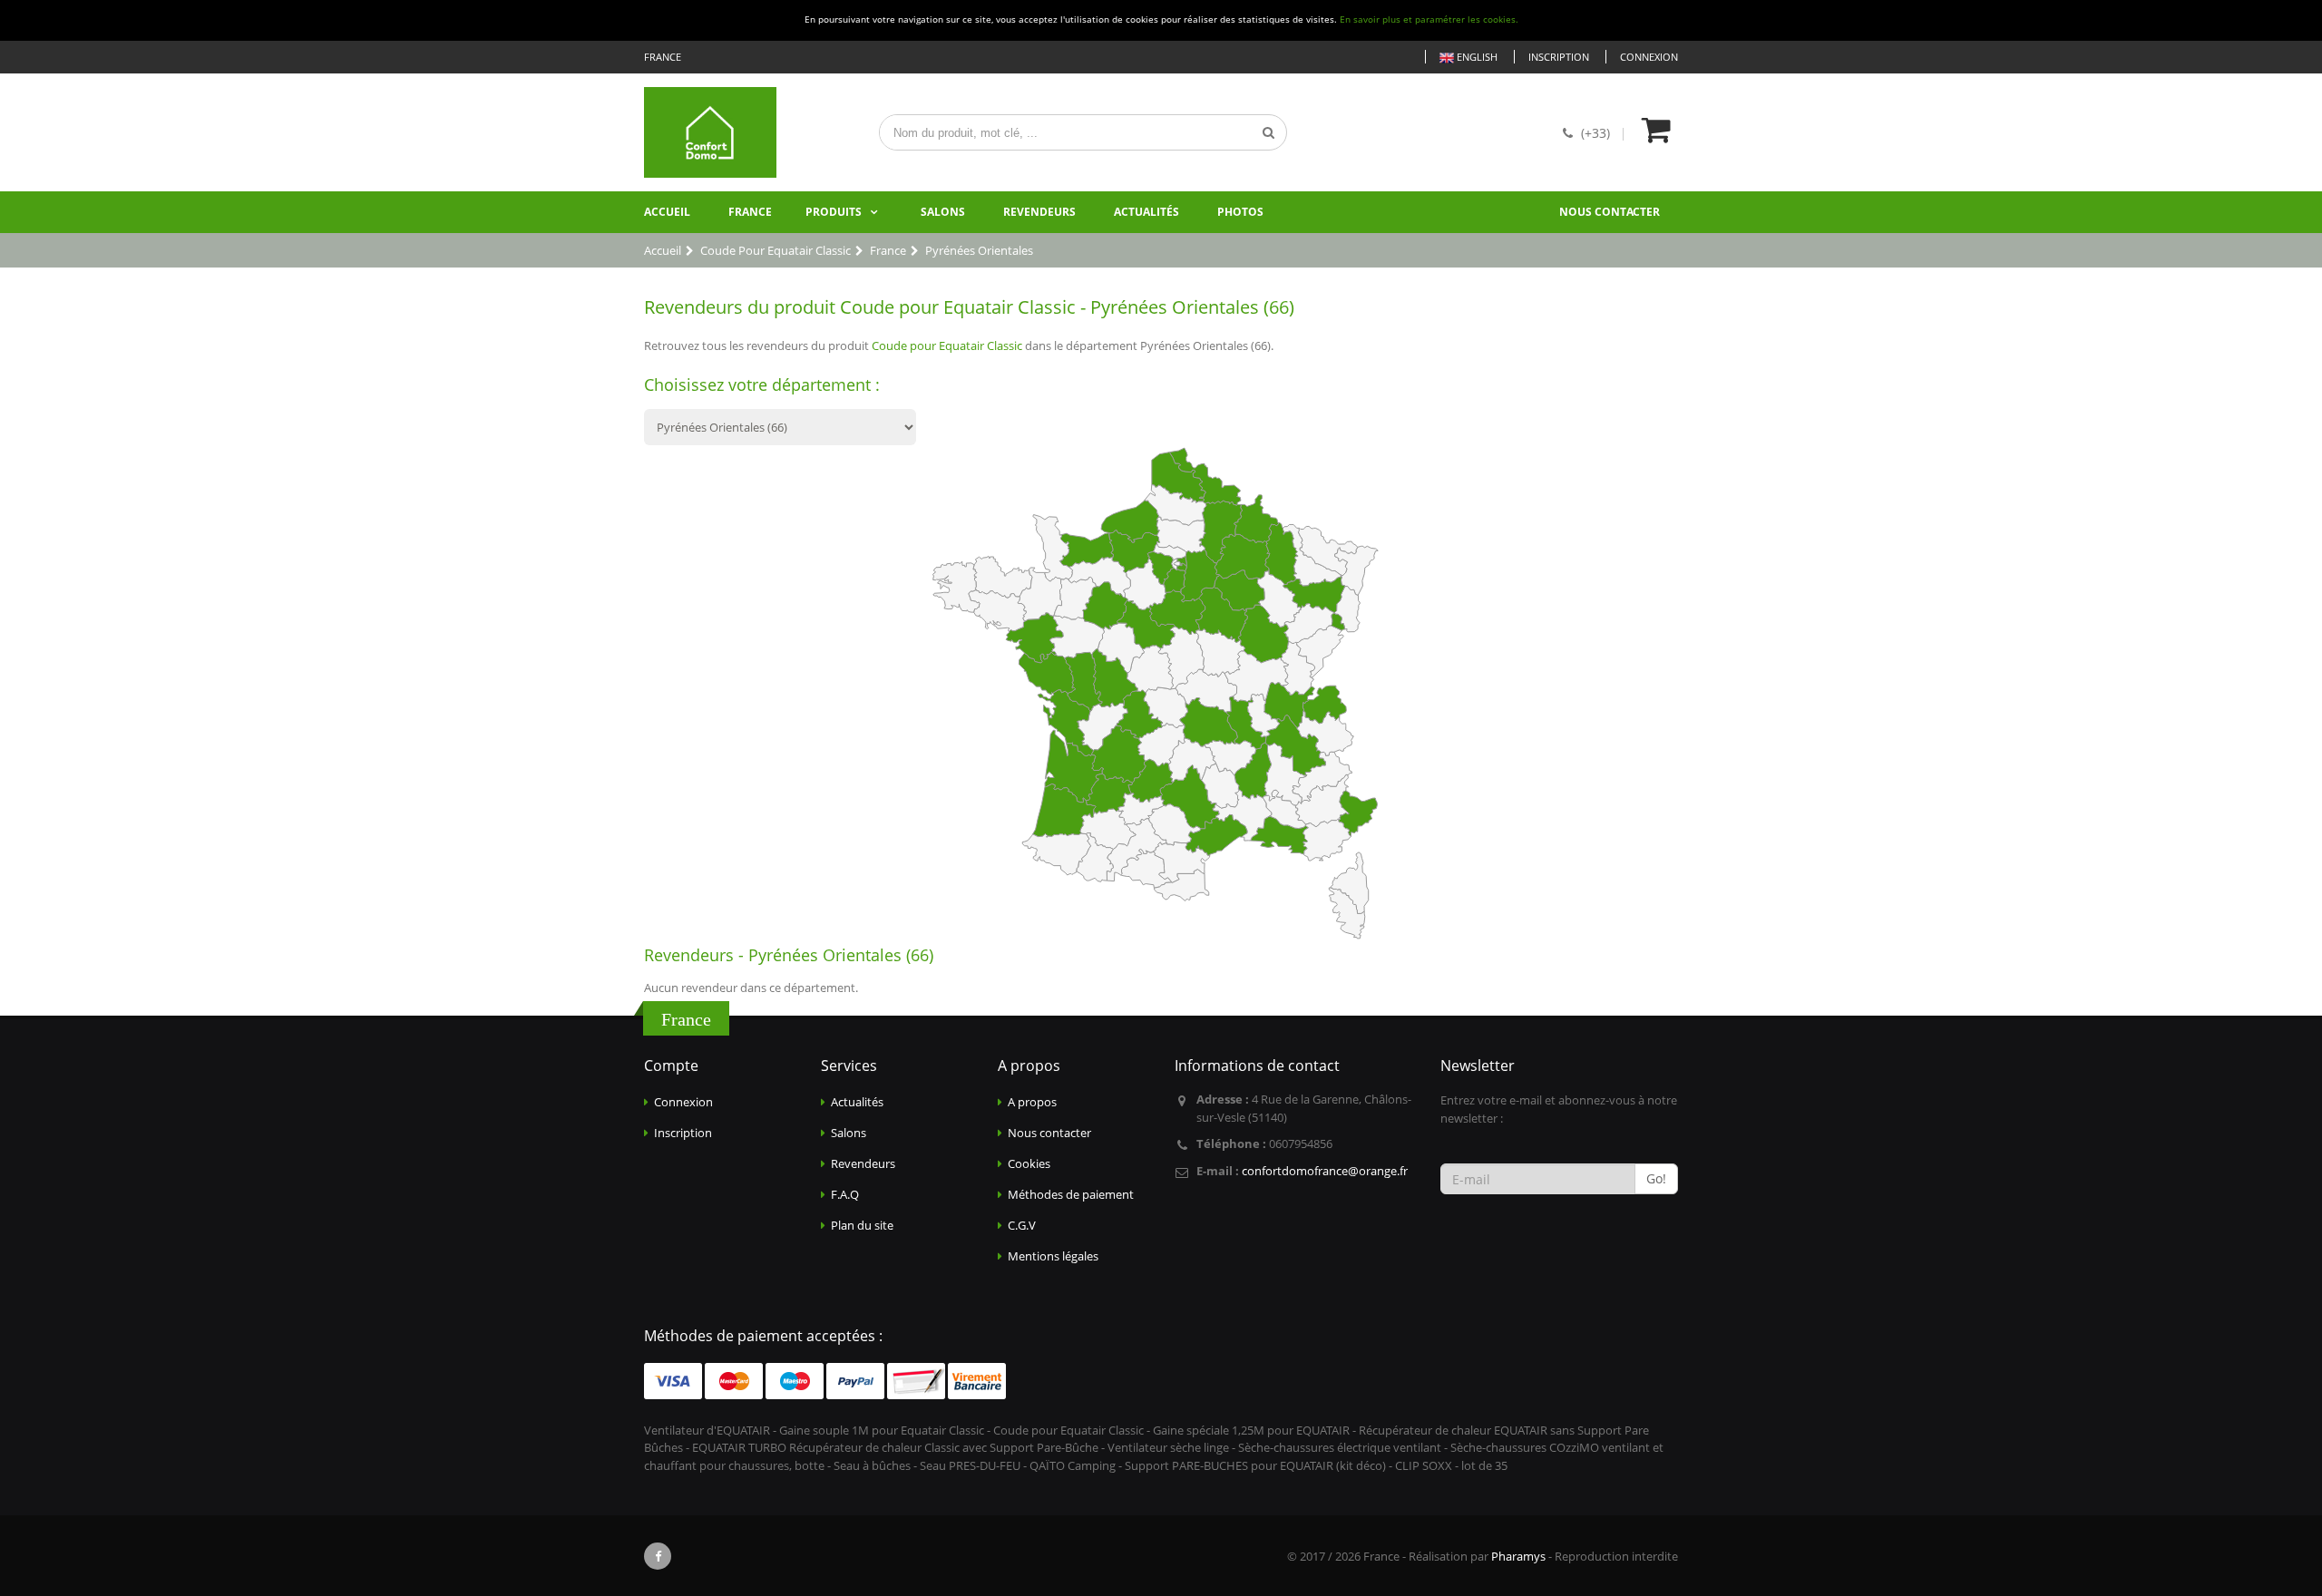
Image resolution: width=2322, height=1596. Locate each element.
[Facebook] (658, 1556)
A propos (1032, 1102)
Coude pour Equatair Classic (947, 345)
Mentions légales (1053, 1256)
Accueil (667, 212)
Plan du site (862, 1225)
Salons (943, 212)
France (750, 212)
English (1476, 57)
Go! (1656, 1178)
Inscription (1559, 57)
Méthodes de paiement (1071, 1194)
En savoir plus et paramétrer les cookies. (1429, 19)
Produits (834, 212)
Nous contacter (1610, 212)
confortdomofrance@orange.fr (1325, 1171)
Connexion (1649, 57)
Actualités (1146, 212)
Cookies (1029, 1163)
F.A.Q (845, 1194)
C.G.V (1022, 1225)
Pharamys (1518, 1556)
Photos (1240, 212)
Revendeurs (1039, 212)
